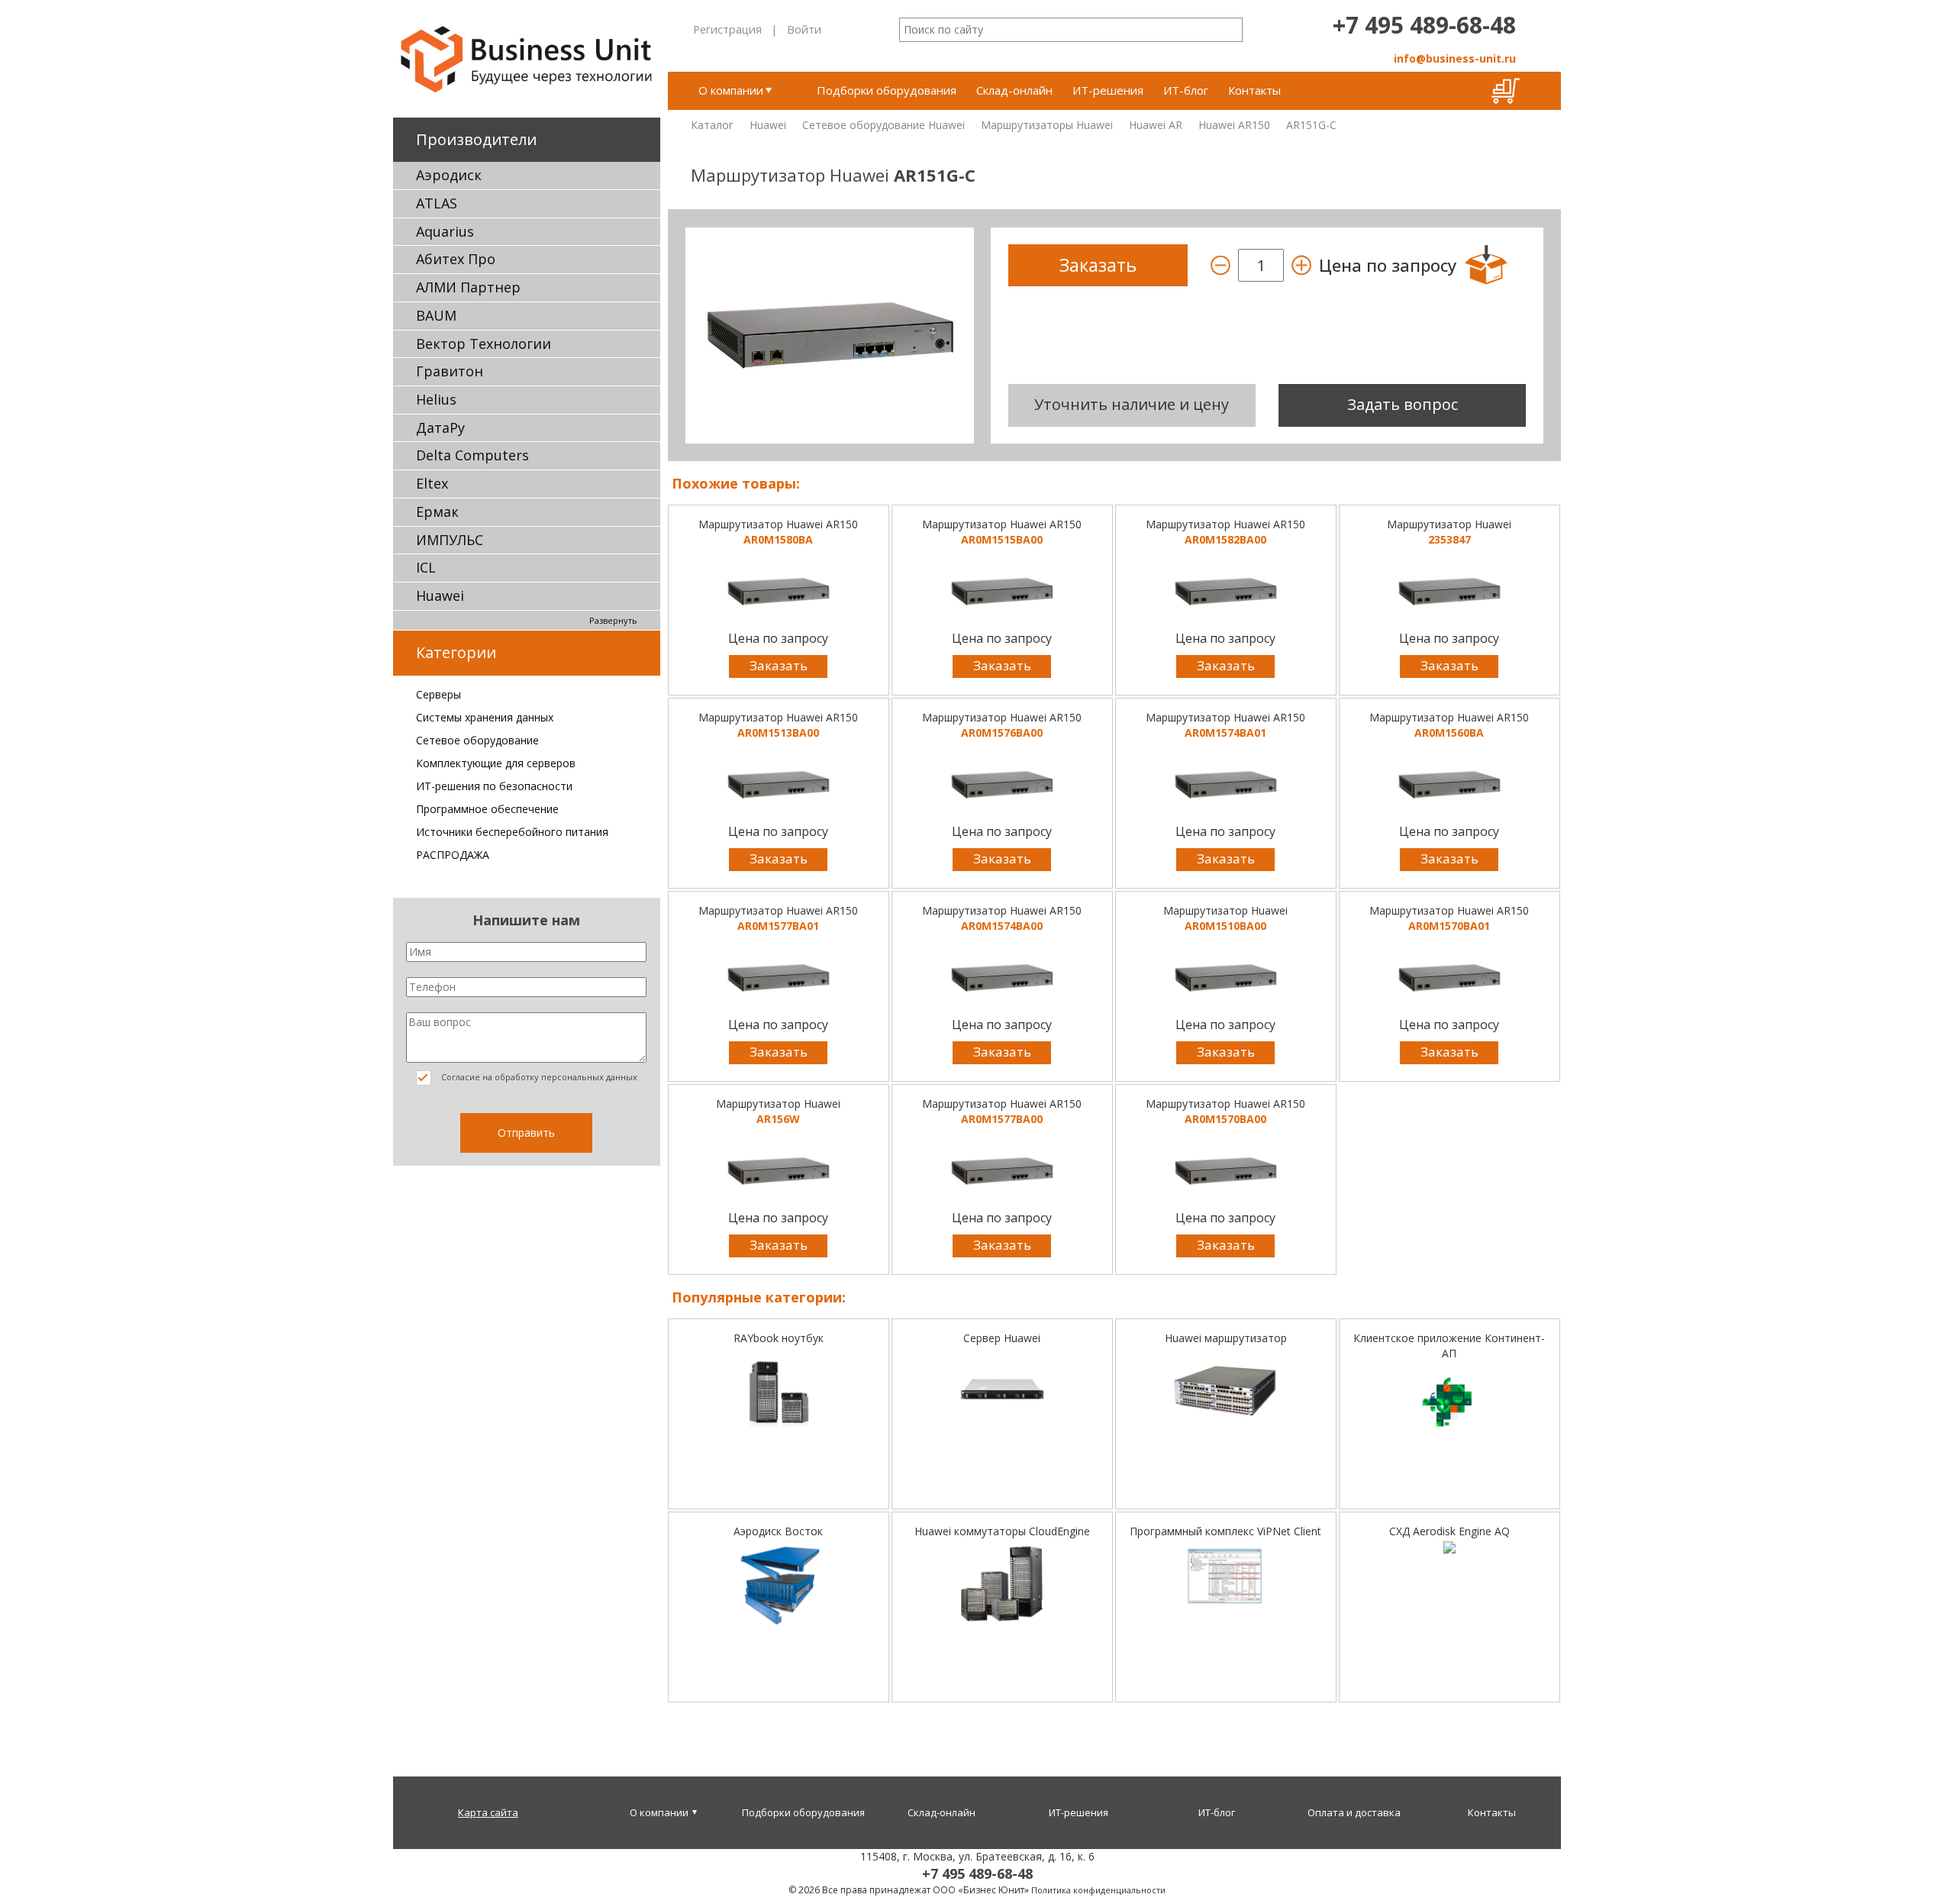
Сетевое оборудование (477, 740)
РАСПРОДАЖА (453, 855)
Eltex (432, 483)
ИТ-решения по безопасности (494, 786)
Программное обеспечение (487, 809)
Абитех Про (456, 259)
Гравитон (450, 371)
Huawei (440, 595)
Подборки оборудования (887, 90)
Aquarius (445, 231)
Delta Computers (472, 455)
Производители (476, 139)
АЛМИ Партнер (468, 287)
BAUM (436, 315)
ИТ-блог (1186, 90)
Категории (456, 652)
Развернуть (613, 620)
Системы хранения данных (485, 717)
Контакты (1254, 90)
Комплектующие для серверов (496, 763)
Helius (436, 399)
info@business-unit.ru (1455, 58)
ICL (426, 567)
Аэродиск (449, 175)
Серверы (439, 694)
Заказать (779, 665)
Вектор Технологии (484, 344)
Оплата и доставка (1354, 1812)
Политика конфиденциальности (1098, 1890)
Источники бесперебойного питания (512, 832)
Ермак (437, 511)
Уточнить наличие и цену (1132, 404)
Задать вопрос (1403, 404)
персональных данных (589, 1077)
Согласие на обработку (538, 1077)
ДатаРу (440, 428)
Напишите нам (526, 920)
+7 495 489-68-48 (1424, 25)
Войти (804, 29)
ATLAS (437, 203)
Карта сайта (488, 1812)
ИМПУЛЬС (450, 540)
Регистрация (727, 29)
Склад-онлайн (1014, 90)
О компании (731, 90)
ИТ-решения (1108, 90)
